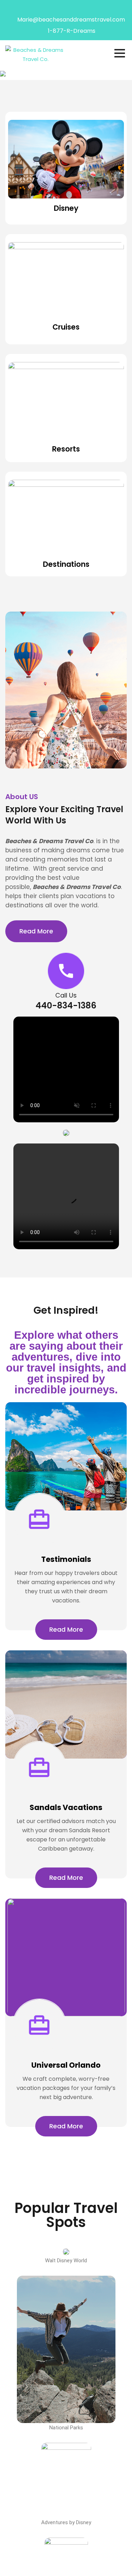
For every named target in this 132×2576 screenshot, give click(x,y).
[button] (66, 1133)
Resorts (66, 449)
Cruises (66, 327)
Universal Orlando (66, 2065)
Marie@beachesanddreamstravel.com (71, 20)
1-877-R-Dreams (72, 31)
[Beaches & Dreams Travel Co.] (36, 54)
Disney (66, 208)
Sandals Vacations (66, 1807)
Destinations (66, 564)
